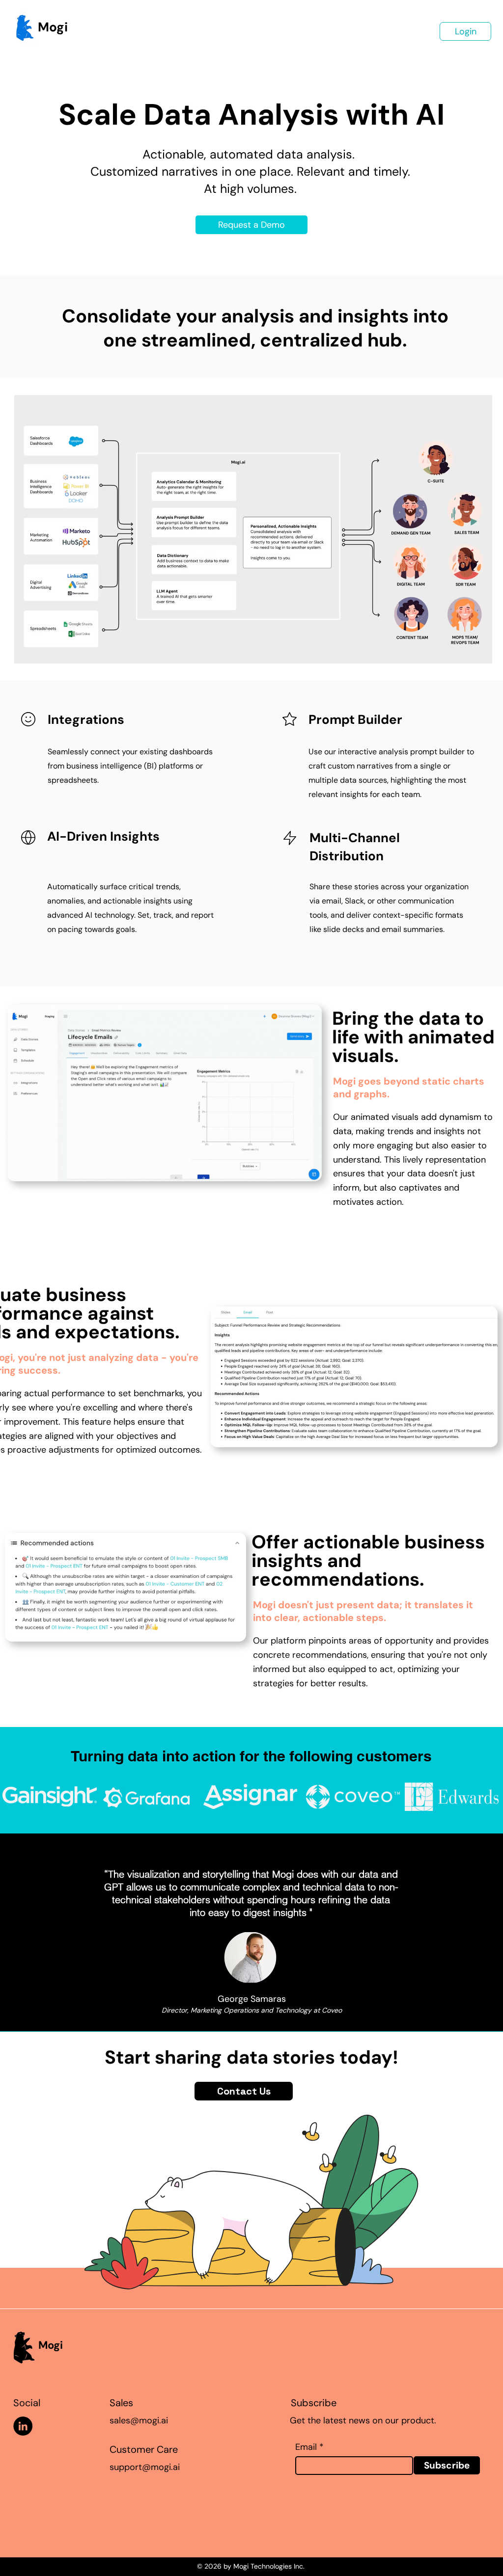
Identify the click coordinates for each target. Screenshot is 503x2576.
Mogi (53, 27)
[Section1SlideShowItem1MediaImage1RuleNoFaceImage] (252, 2007)
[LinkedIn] (23, 2426)
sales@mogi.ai (139, 2420)
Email (306, 2447)
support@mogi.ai (145, 2467)
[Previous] (53, 1933)
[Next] (450, 1933)
